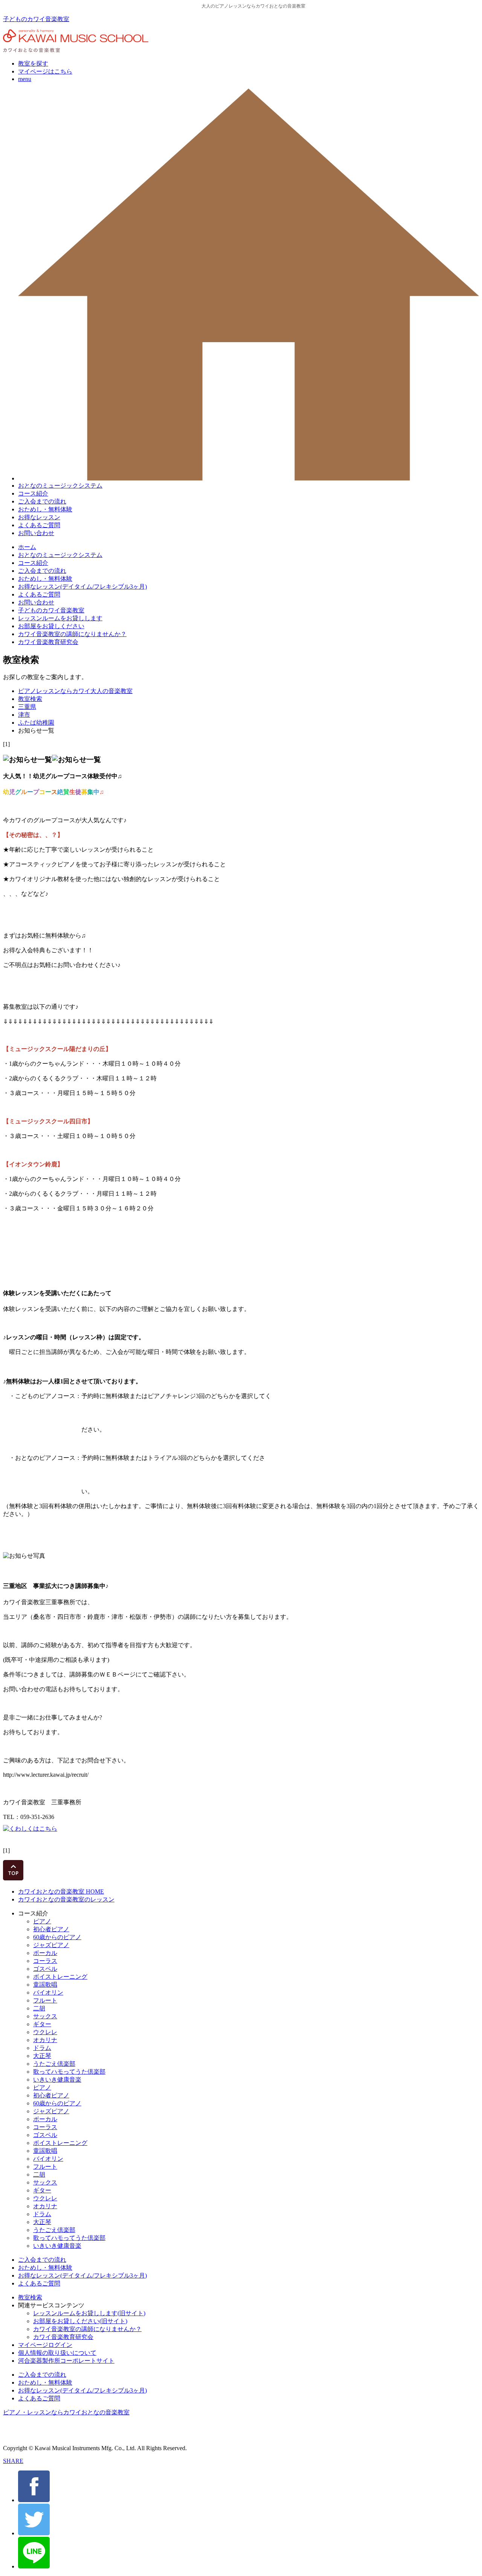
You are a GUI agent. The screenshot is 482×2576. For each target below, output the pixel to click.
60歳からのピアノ (57, 1937)
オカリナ (45, 2040)
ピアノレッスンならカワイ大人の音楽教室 (75, 691)
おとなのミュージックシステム (60, 486)
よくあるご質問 (39, 525)
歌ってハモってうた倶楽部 (69, 2072)
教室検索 (30, 699)
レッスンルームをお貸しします (60, 618)
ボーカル (45, 1953)
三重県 (27, 707)
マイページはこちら (45, 71)
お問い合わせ (36, 533)
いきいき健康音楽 (57, 2080)
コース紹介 (33, 493)
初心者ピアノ (51, 1929)
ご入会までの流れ (42, 501)
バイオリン (48, 1992)
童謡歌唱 (45, 1985)
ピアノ (42, 1921)
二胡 (39, 2008)
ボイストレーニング (60, 1977)
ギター (42, 2024)
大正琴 (42, 2056)
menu (25, 79)
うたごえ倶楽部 (54, 2064)
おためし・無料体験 (45, 509)
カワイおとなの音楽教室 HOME (61, 1891)
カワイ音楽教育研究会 (48, 642)
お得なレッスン (39, 517)
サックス (45, 2016)
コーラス (45, 1961)
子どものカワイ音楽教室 (36, 19)
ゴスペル (45, 1969)
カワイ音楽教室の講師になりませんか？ (72, 634)
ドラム (42, 2048)
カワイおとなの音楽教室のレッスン (66, 1899)
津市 (24, 715)
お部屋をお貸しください (51, 626)
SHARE (13, 2461)
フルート (45, 2000)
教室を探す (33, 63)
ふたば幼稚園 (36, 723)
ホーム (27, 547)
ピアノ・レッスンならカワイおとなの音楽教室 (66, 2412)
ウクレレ (45, 2032)
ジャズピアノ (51, 1945)
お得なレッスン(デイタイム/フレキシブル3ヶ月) (82, 587)
